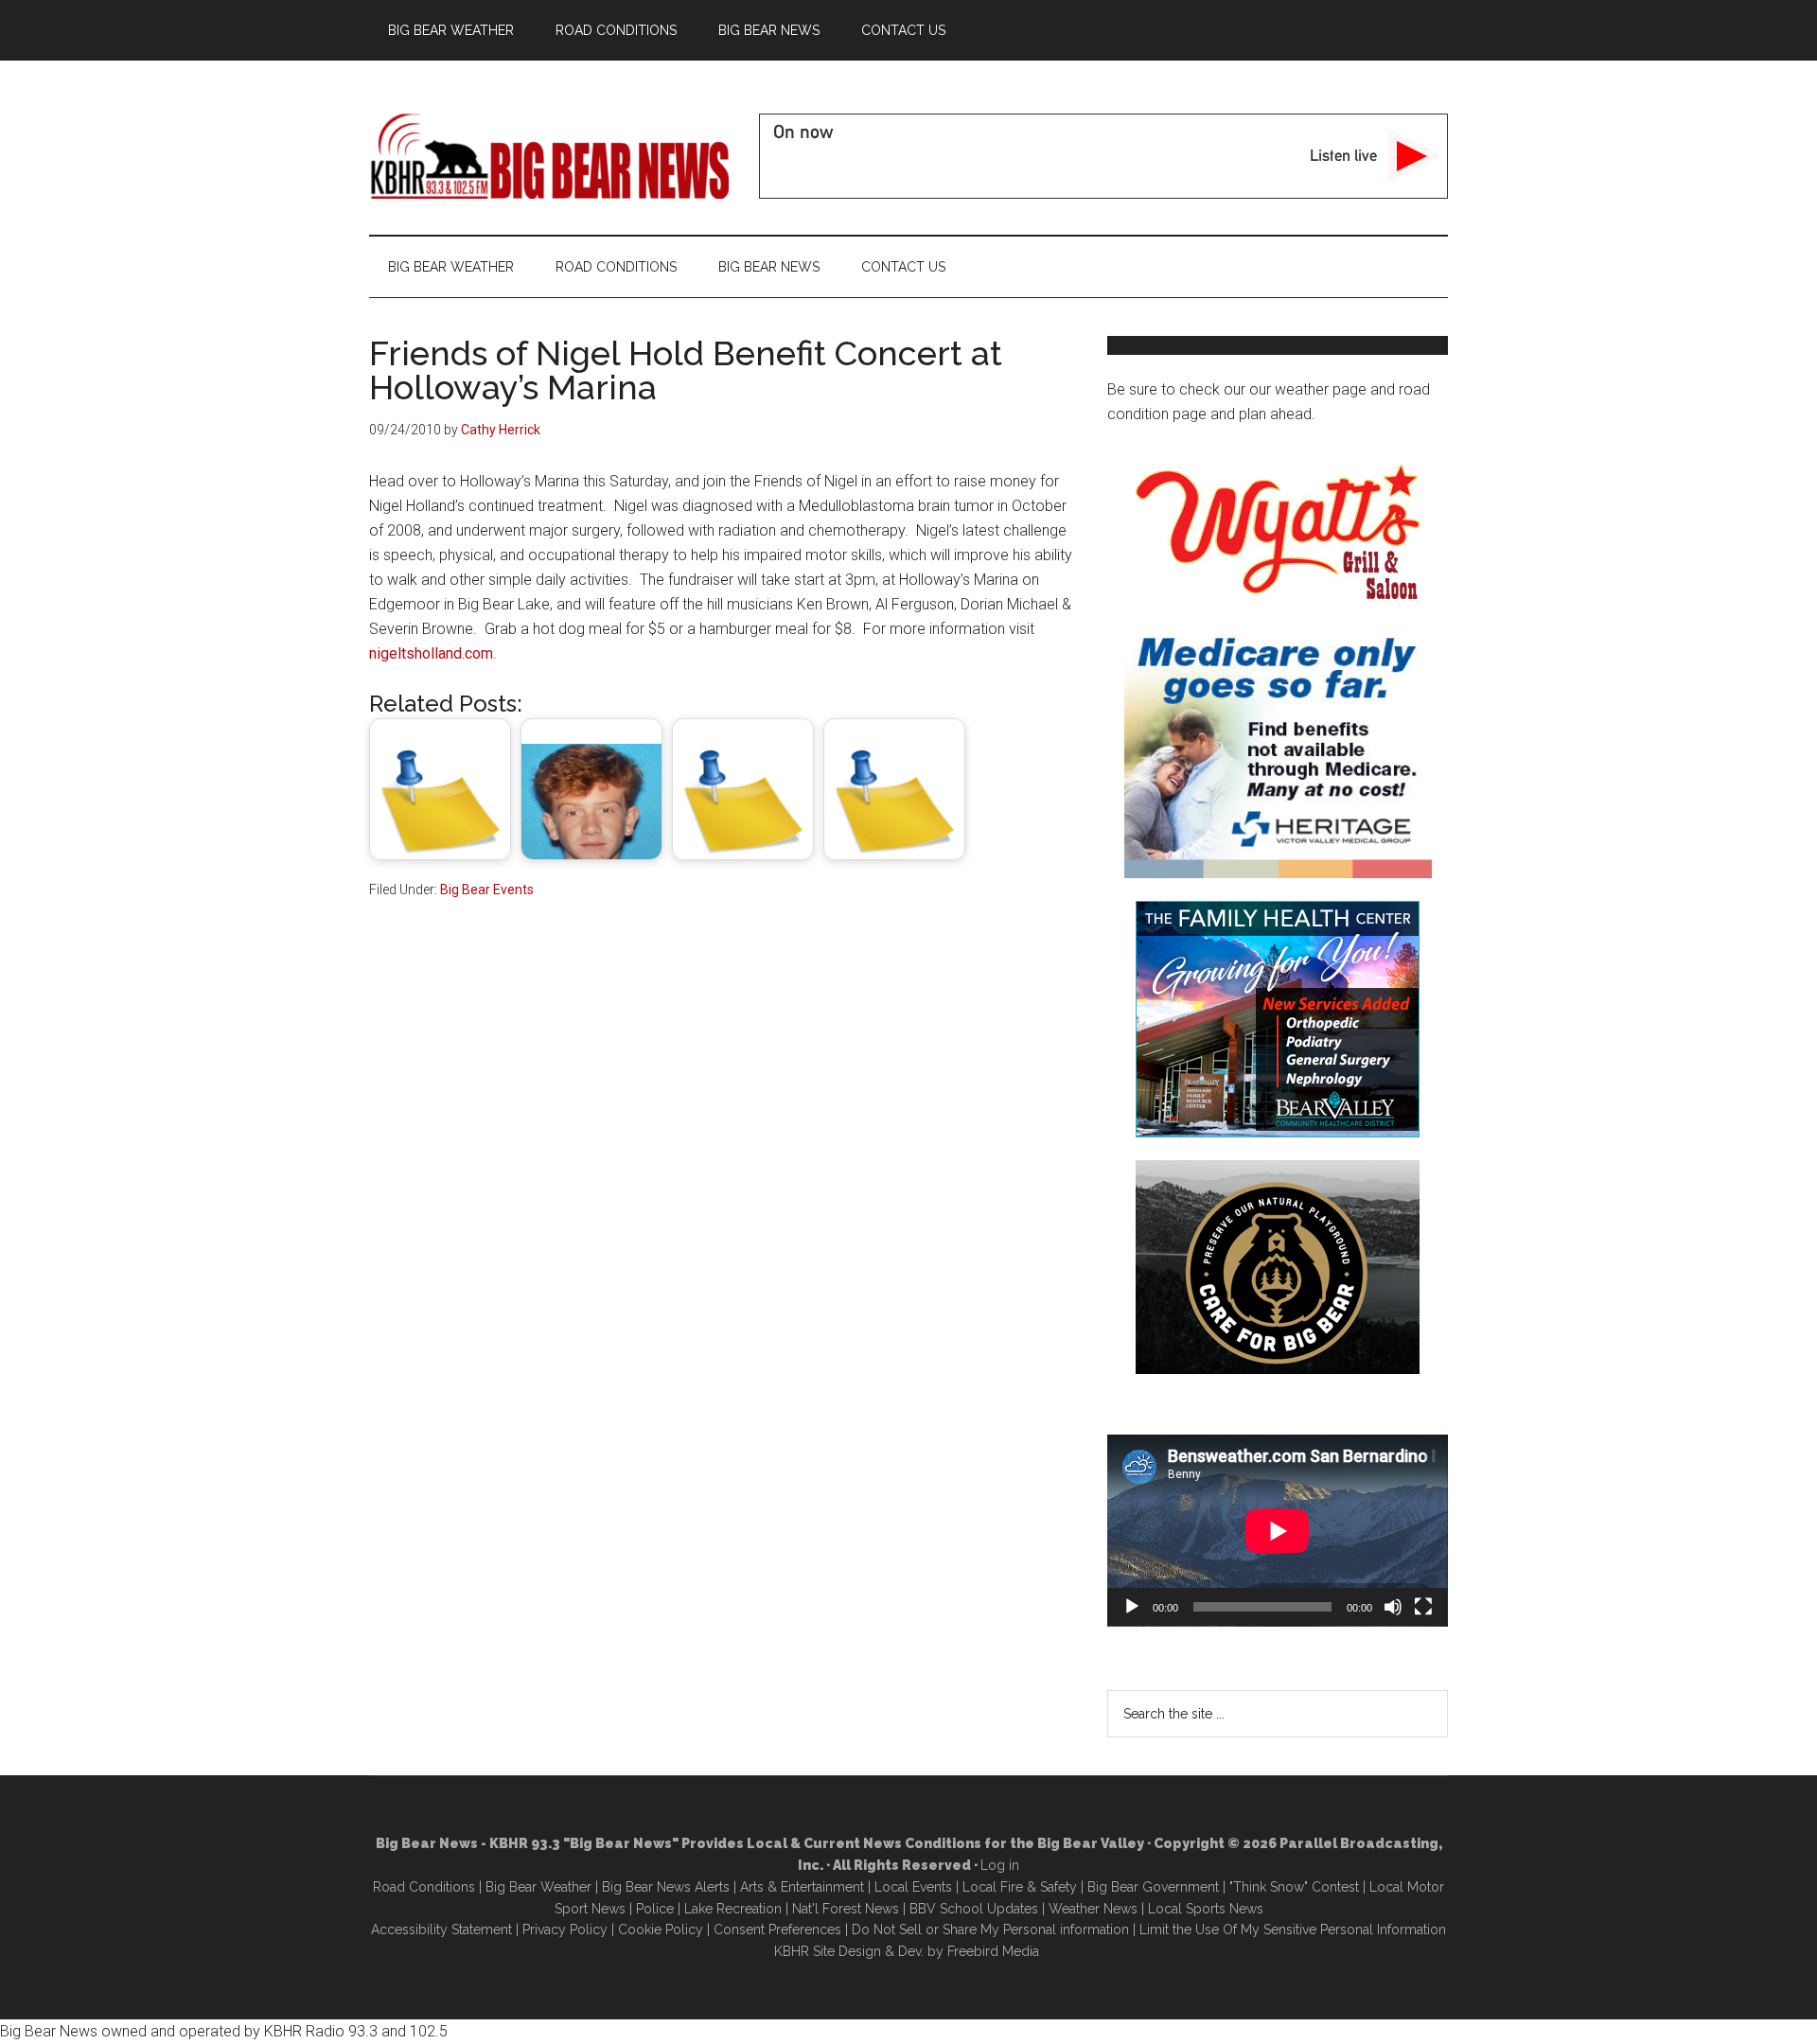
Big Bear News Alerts (666, 1887)
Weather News (1093, 1909)
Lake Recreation (733, 1909)
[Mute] (1393, 1607)
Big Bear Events (487, 890)
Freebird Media (993, 1951)
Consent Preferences (777, 1929)
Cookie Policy (661, 1929)
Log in (1000, 1865)
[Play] (1132, 1607)
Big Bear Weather (538, 1887)
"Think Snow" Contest (1294, 1887)
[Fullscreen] (1423, 1607)
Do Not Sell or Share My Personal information (990, 1929)
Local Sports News (1206, 1909)
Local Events (913, 1887)
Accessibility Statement (441, 1929)
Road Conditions (424, 1887)
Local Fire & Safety (1020, 1887)
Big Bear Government (1153, 1887)
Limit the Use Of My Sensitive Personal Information (1293, 1929)
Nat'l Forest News (846, 1909)
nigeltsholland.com (431, 653)
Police (655, 1909)
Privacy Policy (565, 1929)
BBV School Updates (974, 1909)
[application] (1278, 1531)
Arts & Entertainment (802, 1887)
